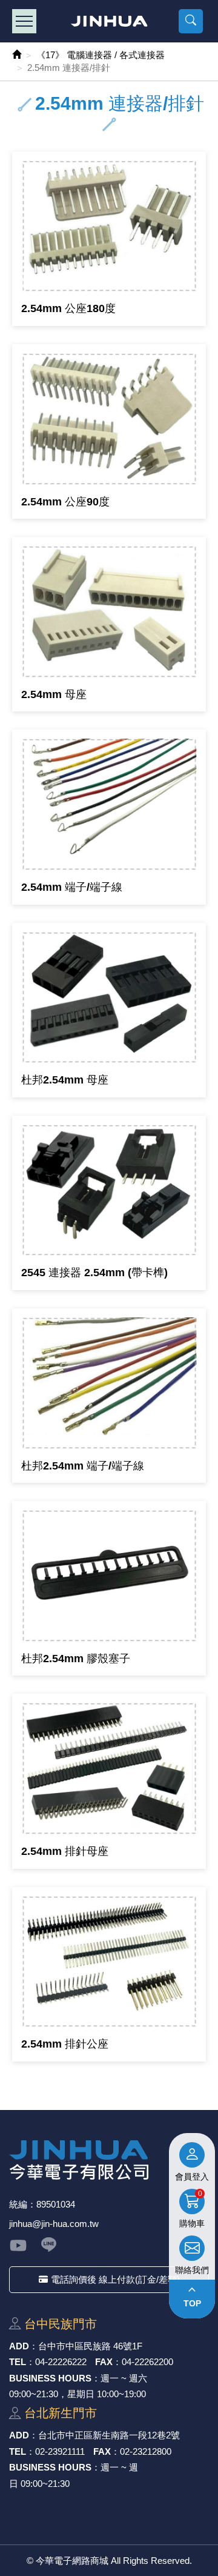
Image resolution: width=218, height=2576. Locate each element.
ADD (19, 2346)
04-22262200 (147, 2362)
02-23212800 (146, 2451)
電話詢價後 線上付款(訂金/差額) (115, 2279)
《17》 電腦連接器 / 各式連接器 (101, 55)
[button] (191, 21)
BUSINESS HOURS (50, 2378)
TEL (18, 2362)
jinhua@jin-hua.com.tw (54, 2224)
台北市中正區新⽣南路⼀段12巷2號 (109, 2435)
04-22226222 (61, 2362)
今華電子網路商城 (109, 21)
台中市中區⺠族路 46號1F (90, 2346)
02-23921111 (60, 2451)
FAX (104, 2362)
